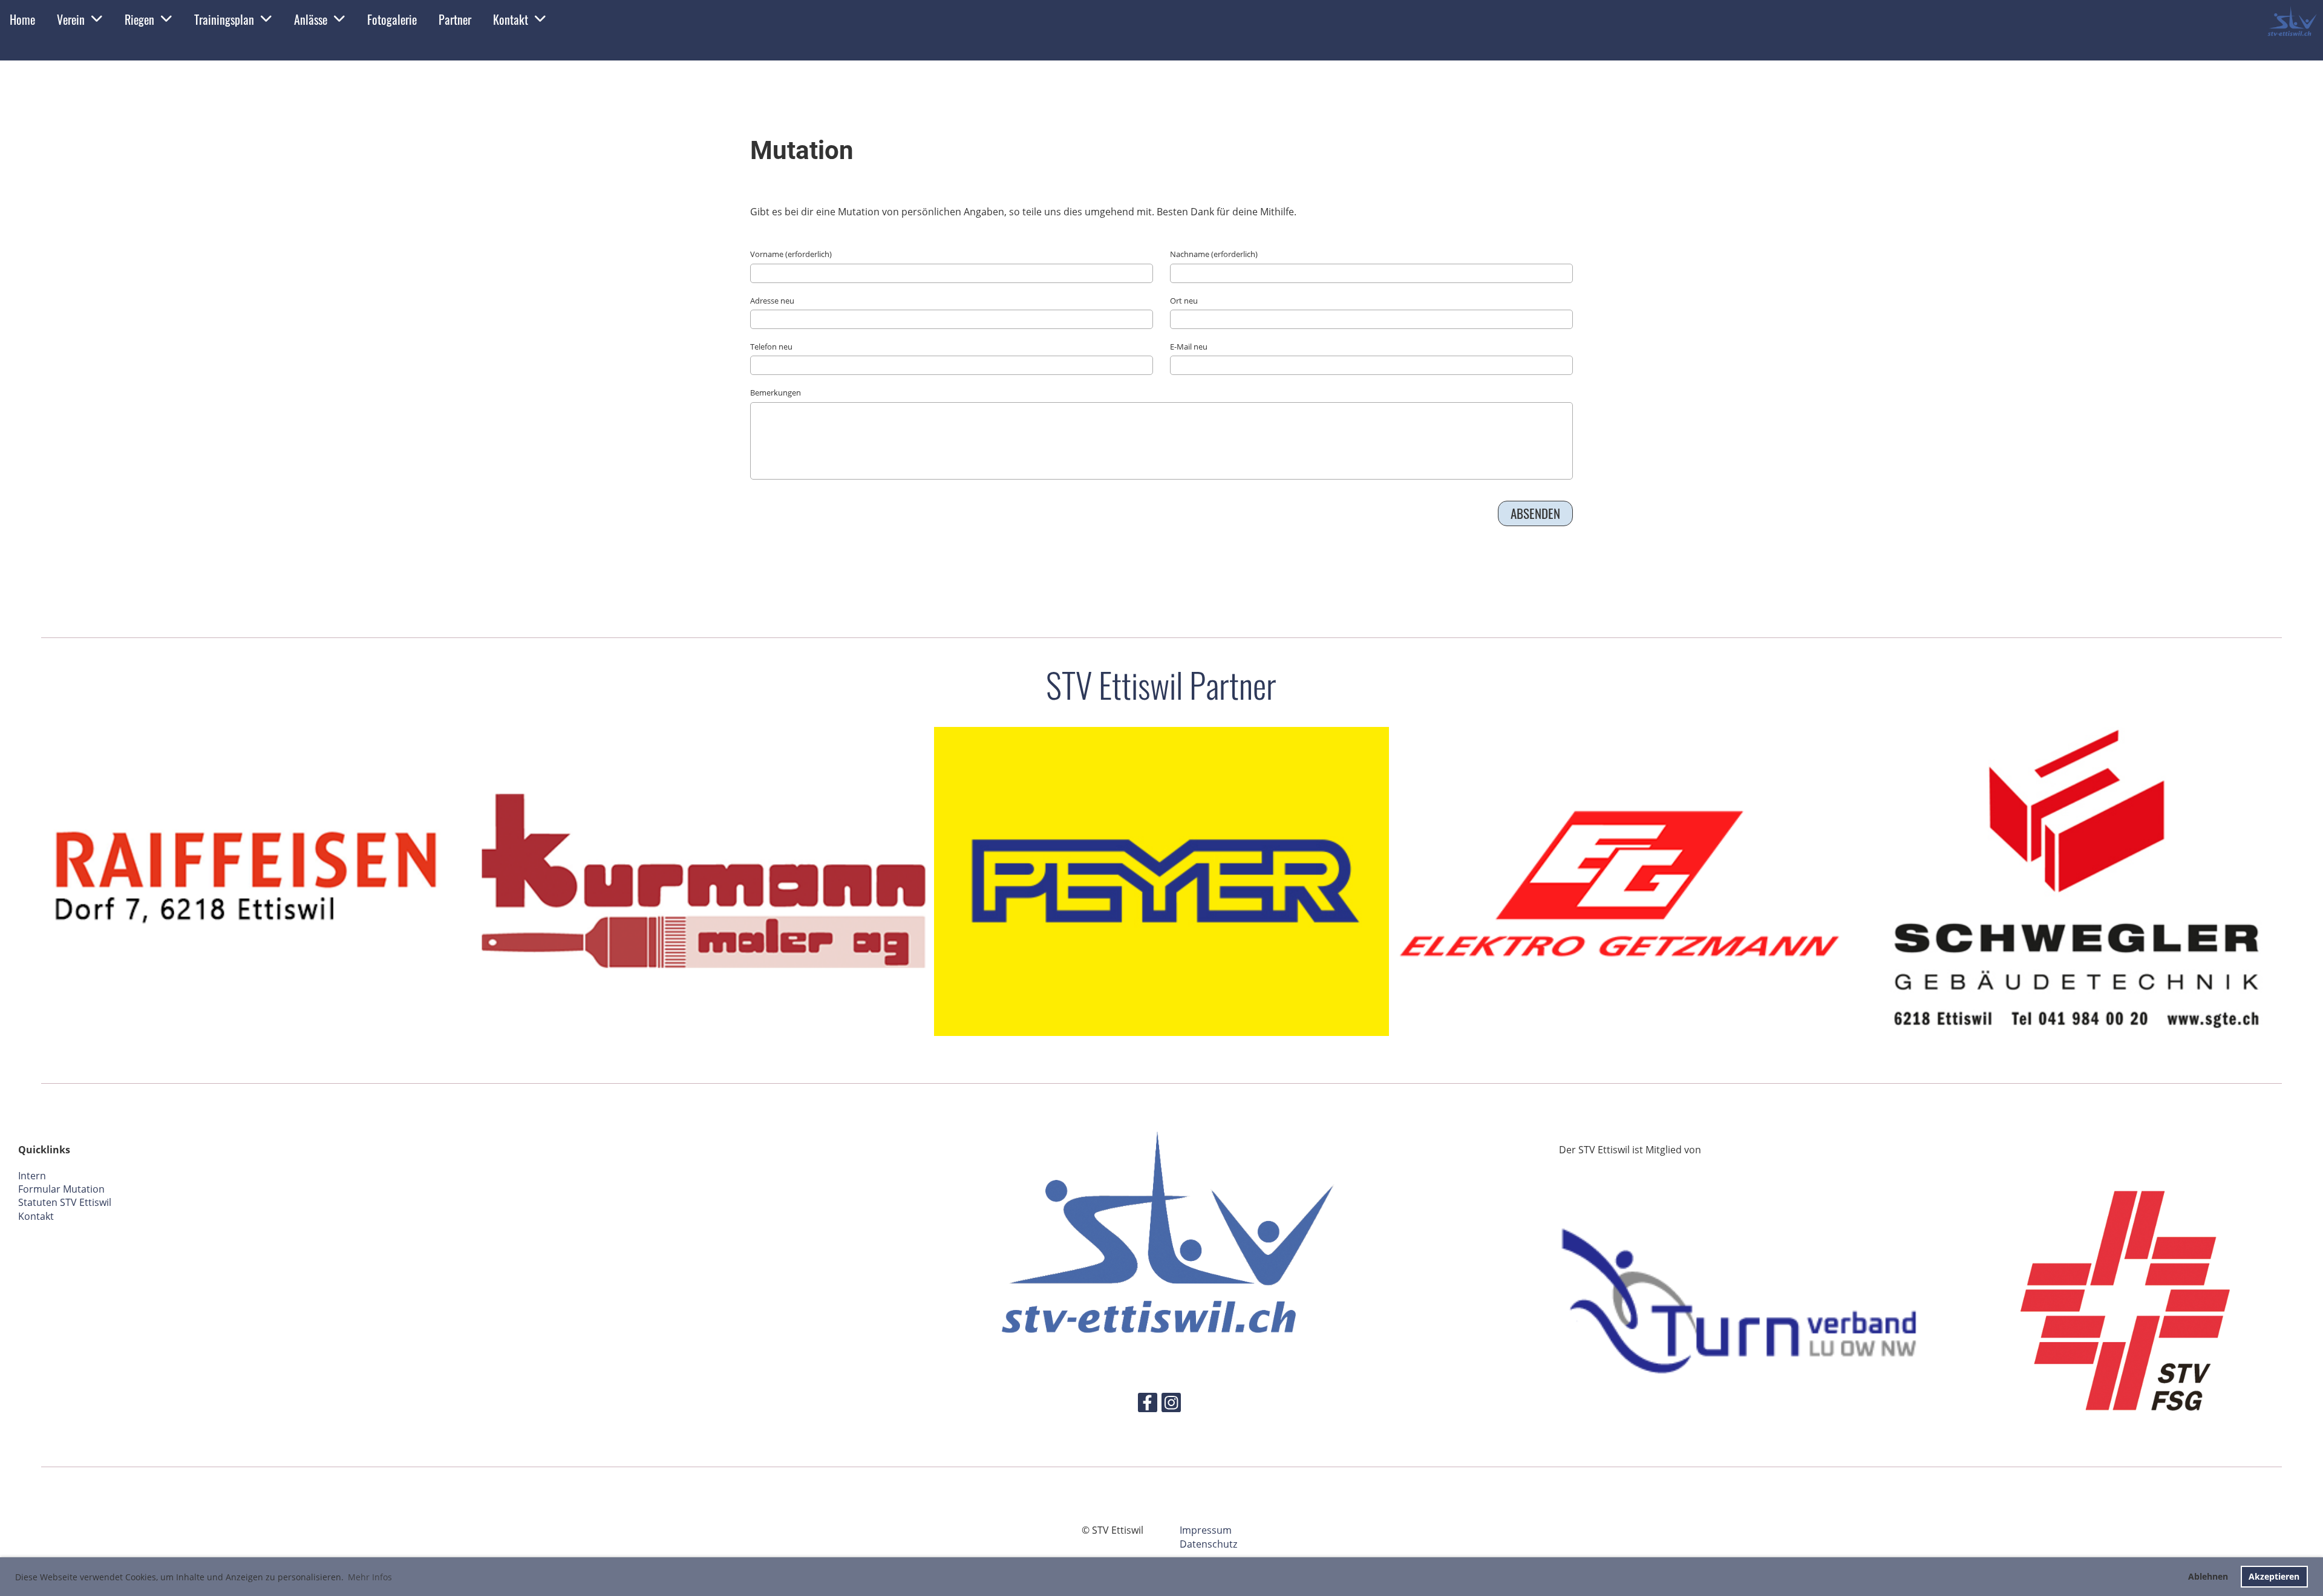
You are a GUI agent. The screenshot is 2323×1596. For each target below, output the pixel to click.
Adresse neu (772, 301)
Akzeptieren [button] (2274, 1576)
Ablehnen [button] (2208, 1576)
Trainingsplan (224, 19)
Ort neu (1184, 301)
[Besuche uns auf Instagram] (1171, 1405)
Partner (455, 19)
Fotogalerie (392, 19)
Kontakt (511, 19)
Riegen (139, 19)
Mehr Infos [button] (370, 1577)
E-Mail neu (1189, 347)
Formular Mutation (61, 1189)
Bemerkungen (776, 392)
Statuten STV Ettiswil (65, 1202)
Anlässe (311, 19)
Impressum (1206, 1530)
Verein (71, 19)
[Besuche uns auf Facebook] (1148, 1405)
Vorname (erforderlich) (791, 254)
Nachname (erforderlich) (1214, 254)
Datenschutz (1208, 1544)
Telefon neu (771, 347)
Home (22, 19)
